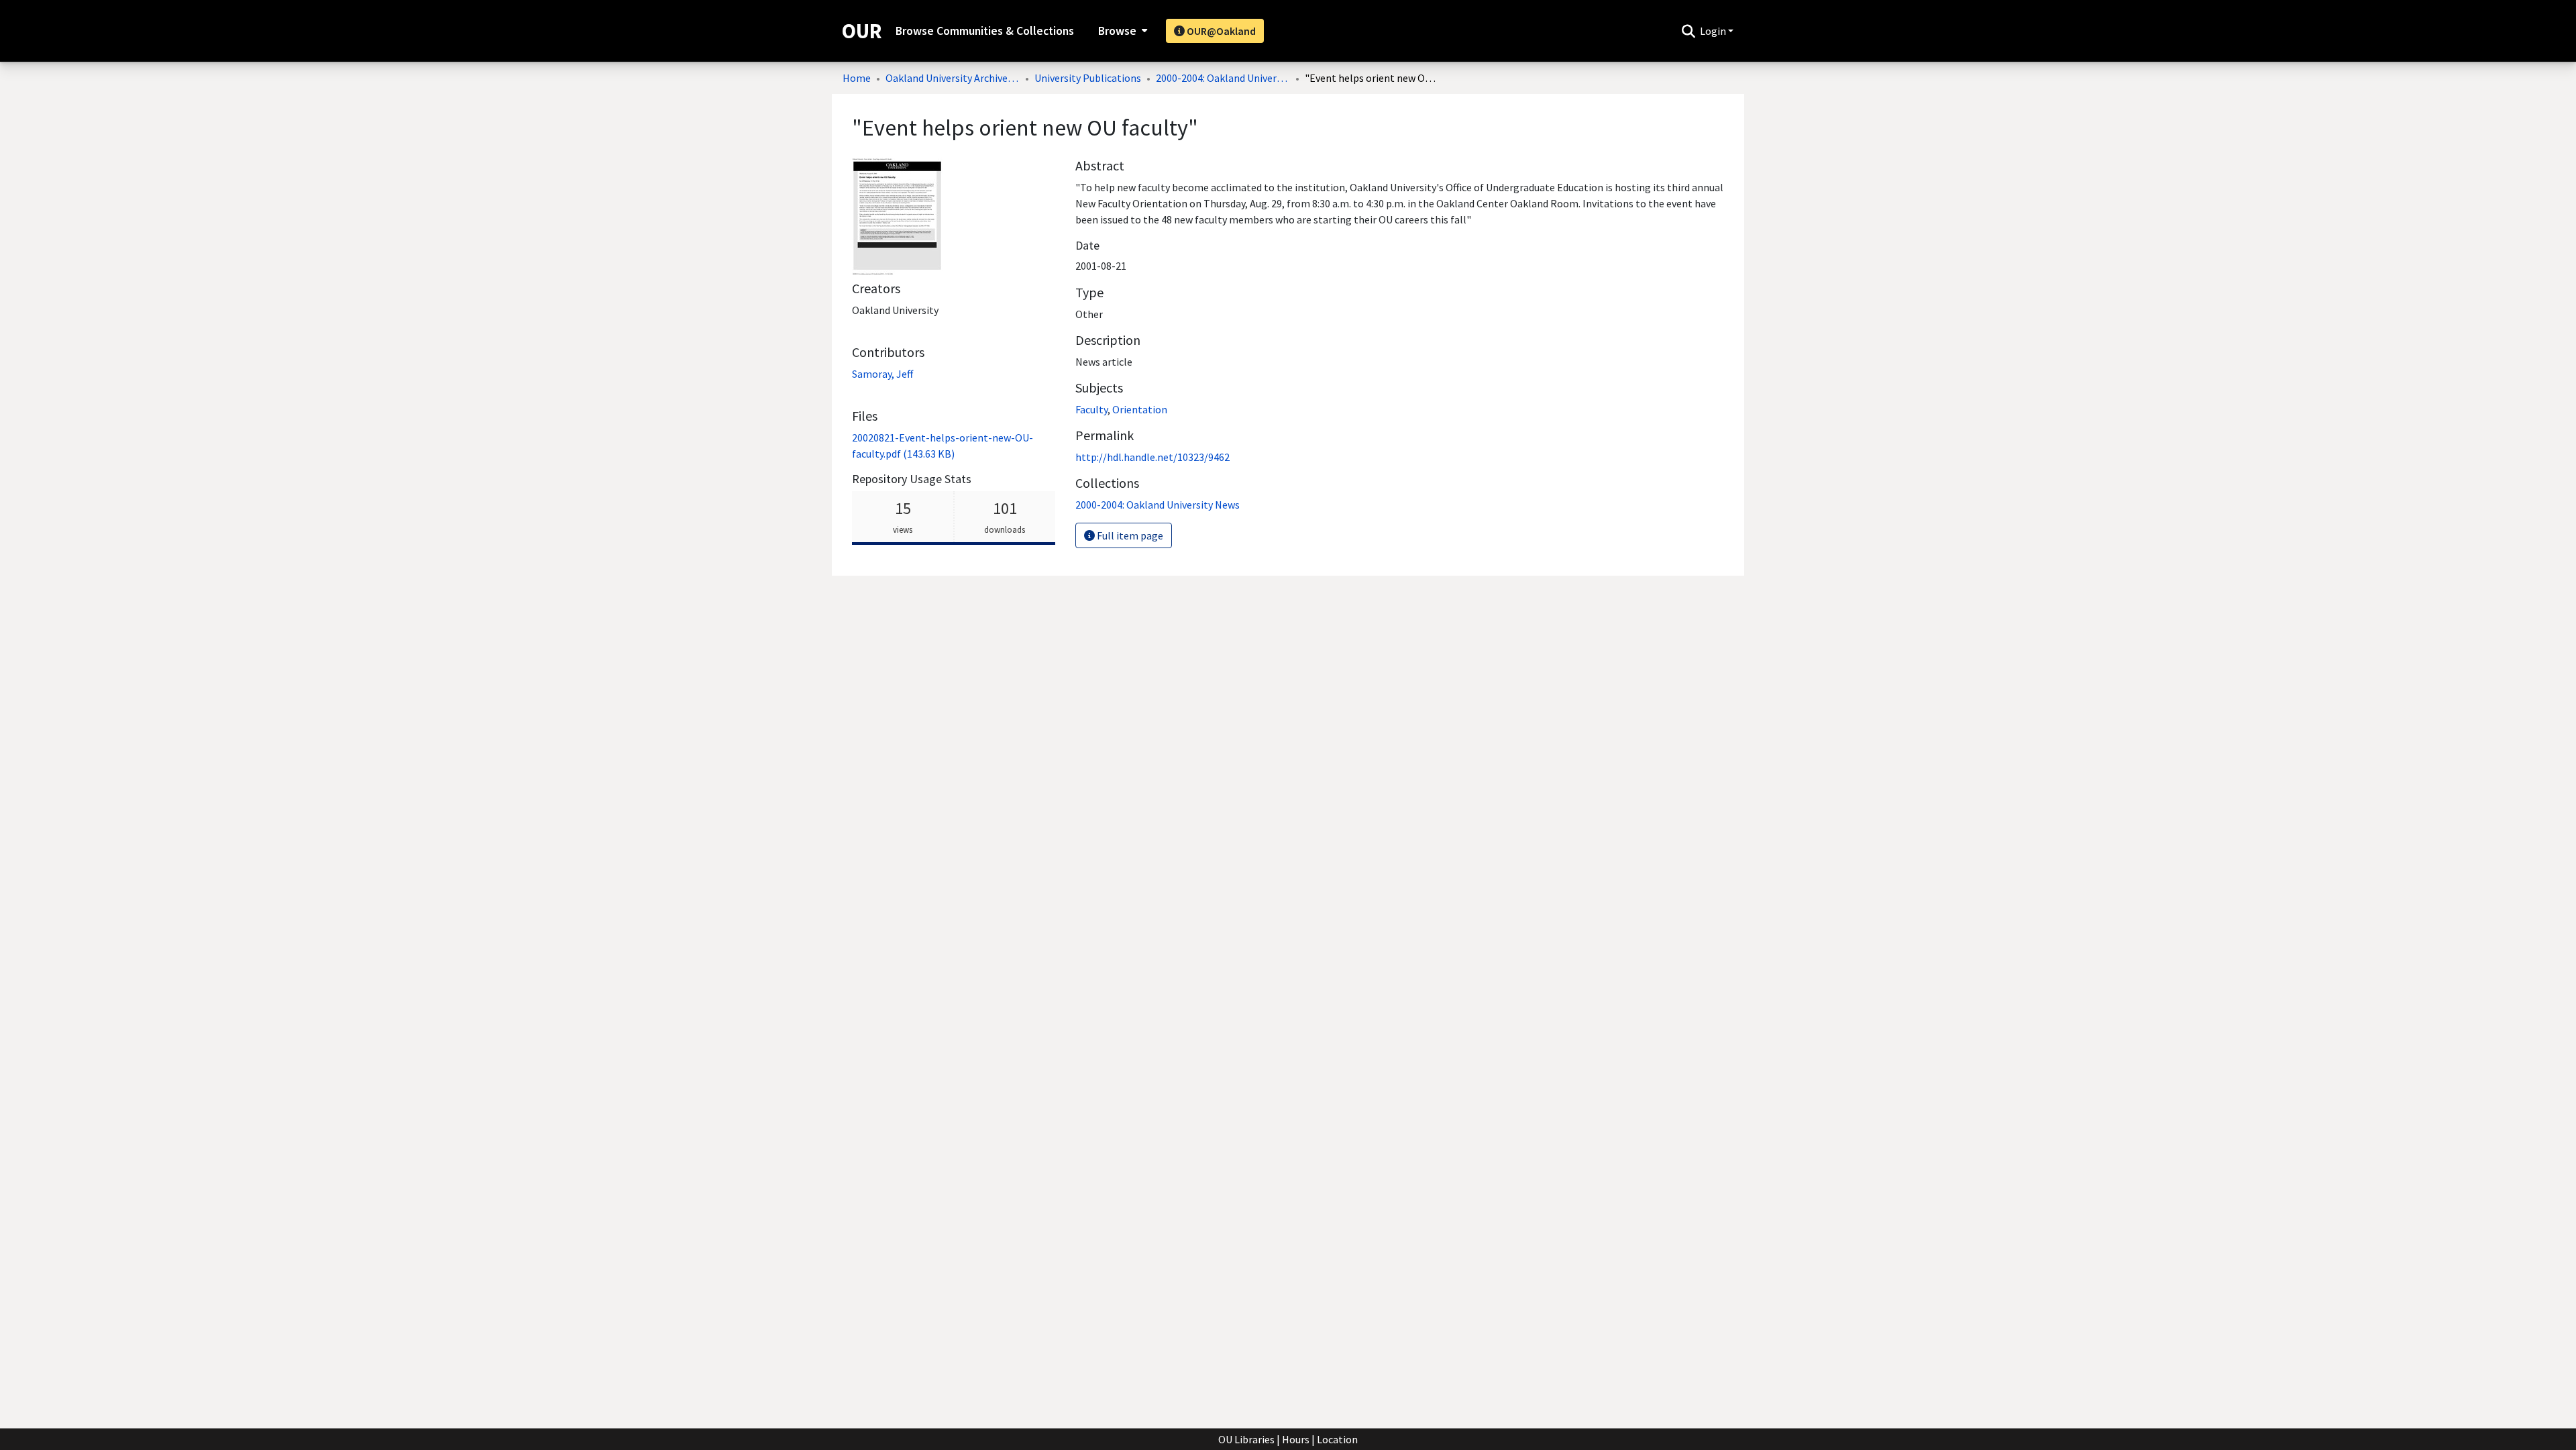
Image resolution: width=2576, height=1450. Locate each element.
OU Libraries (1246, 1439)
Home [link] (857, 78)
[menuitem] (1121, 31)
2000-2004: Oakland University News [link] (1223, 78)
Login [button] (1714, 31)
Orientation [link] (1140, 409)
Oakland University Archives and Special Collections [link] (953, 78)
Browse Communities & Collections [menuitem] (985, 31)
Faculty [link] (1091, 409)
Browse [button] (1117, 31)
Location (1337, 1439)
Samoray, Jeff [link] (882, 374)
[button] (1688, 31)
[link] (1158, 505)
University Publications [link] (1088, 78)
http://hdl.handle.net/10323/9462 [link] (1152, 457)
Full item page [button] (1129, 535)
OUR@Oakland (1220, 31)
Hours (1296, 1439)
